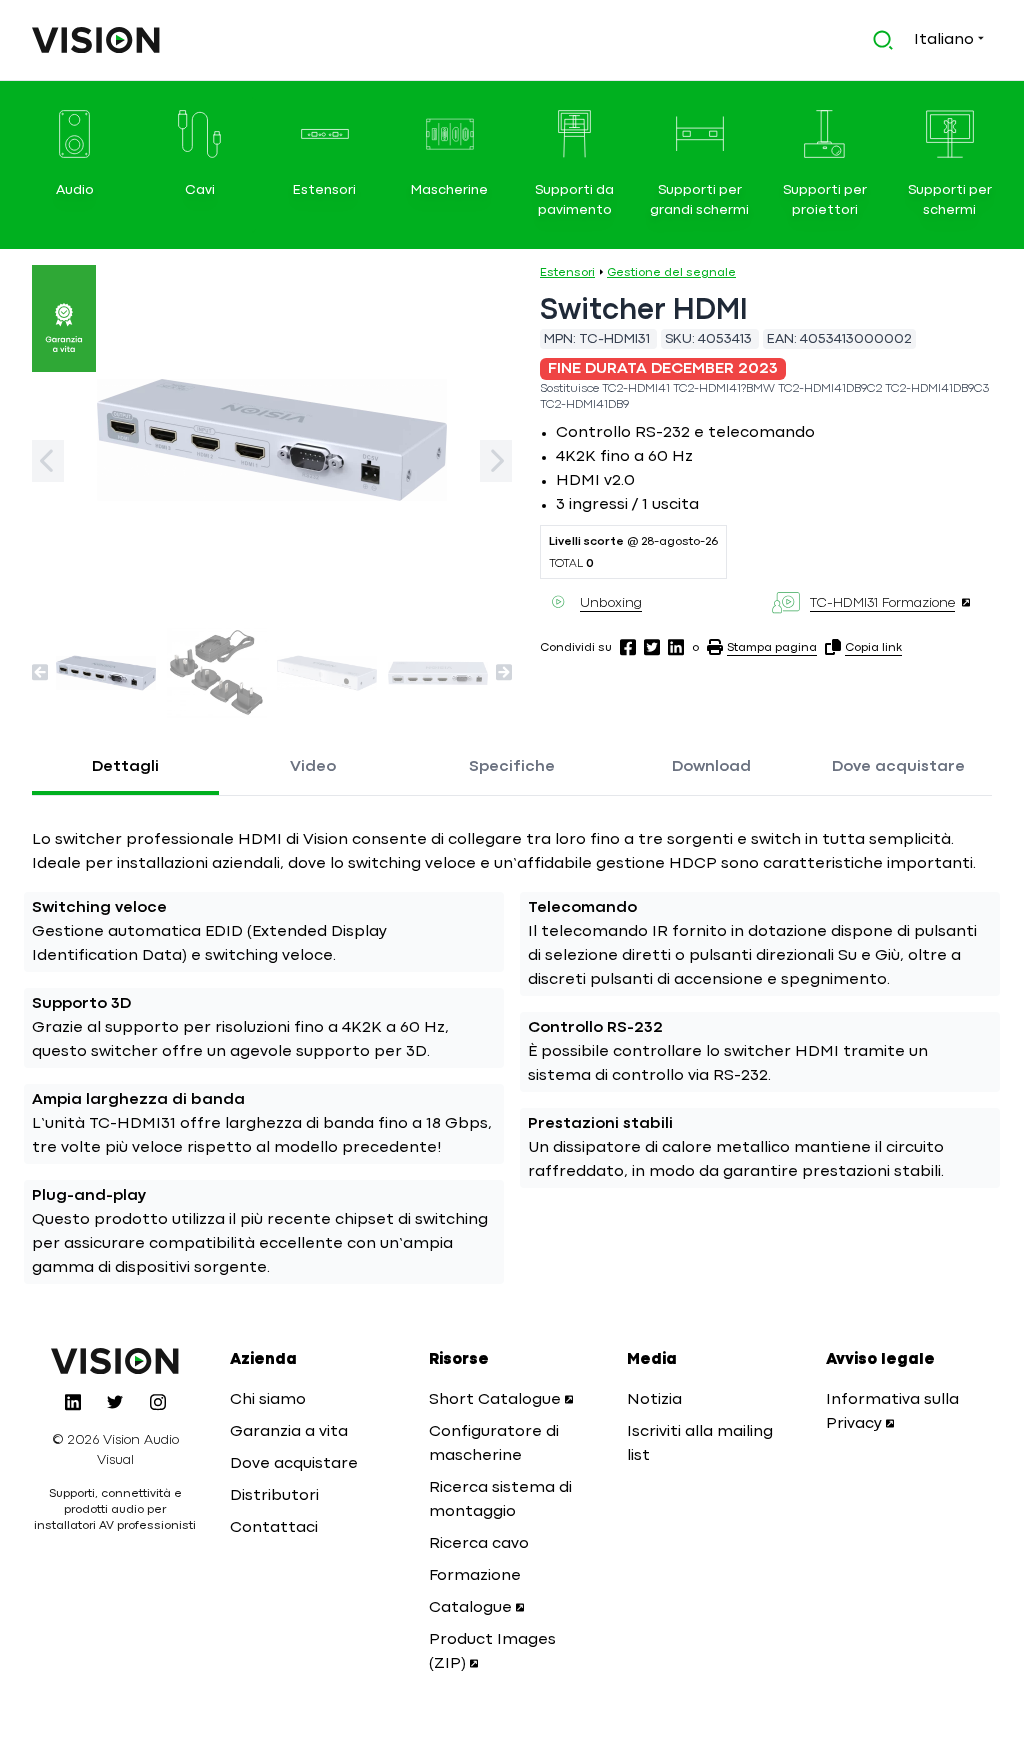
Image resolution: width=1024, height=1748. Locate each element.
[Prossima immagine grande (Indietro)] (48, 461)
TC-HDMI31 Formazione (882, 603)
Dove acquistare (898, 767)
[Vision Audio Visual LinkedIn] (73, 1402)
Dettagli (125, 767)
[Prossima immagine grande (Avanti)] (496, 461)
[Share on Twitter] (652, 647)
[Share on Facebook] (628, 647)
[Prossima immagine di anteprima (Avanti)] (504, 672)
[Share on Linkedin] (676, 647)
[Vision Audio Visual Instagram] (158, 1402)
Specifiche (512, 767)
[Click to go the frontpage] (96, 40)
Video (313, 767)
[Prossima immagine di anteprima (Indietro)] (40, 672)
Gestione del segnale (671, 273)
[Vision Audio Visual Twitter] (115, 1402)
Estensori (567, 273)
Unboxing (611, 603)
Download (711, 767)
